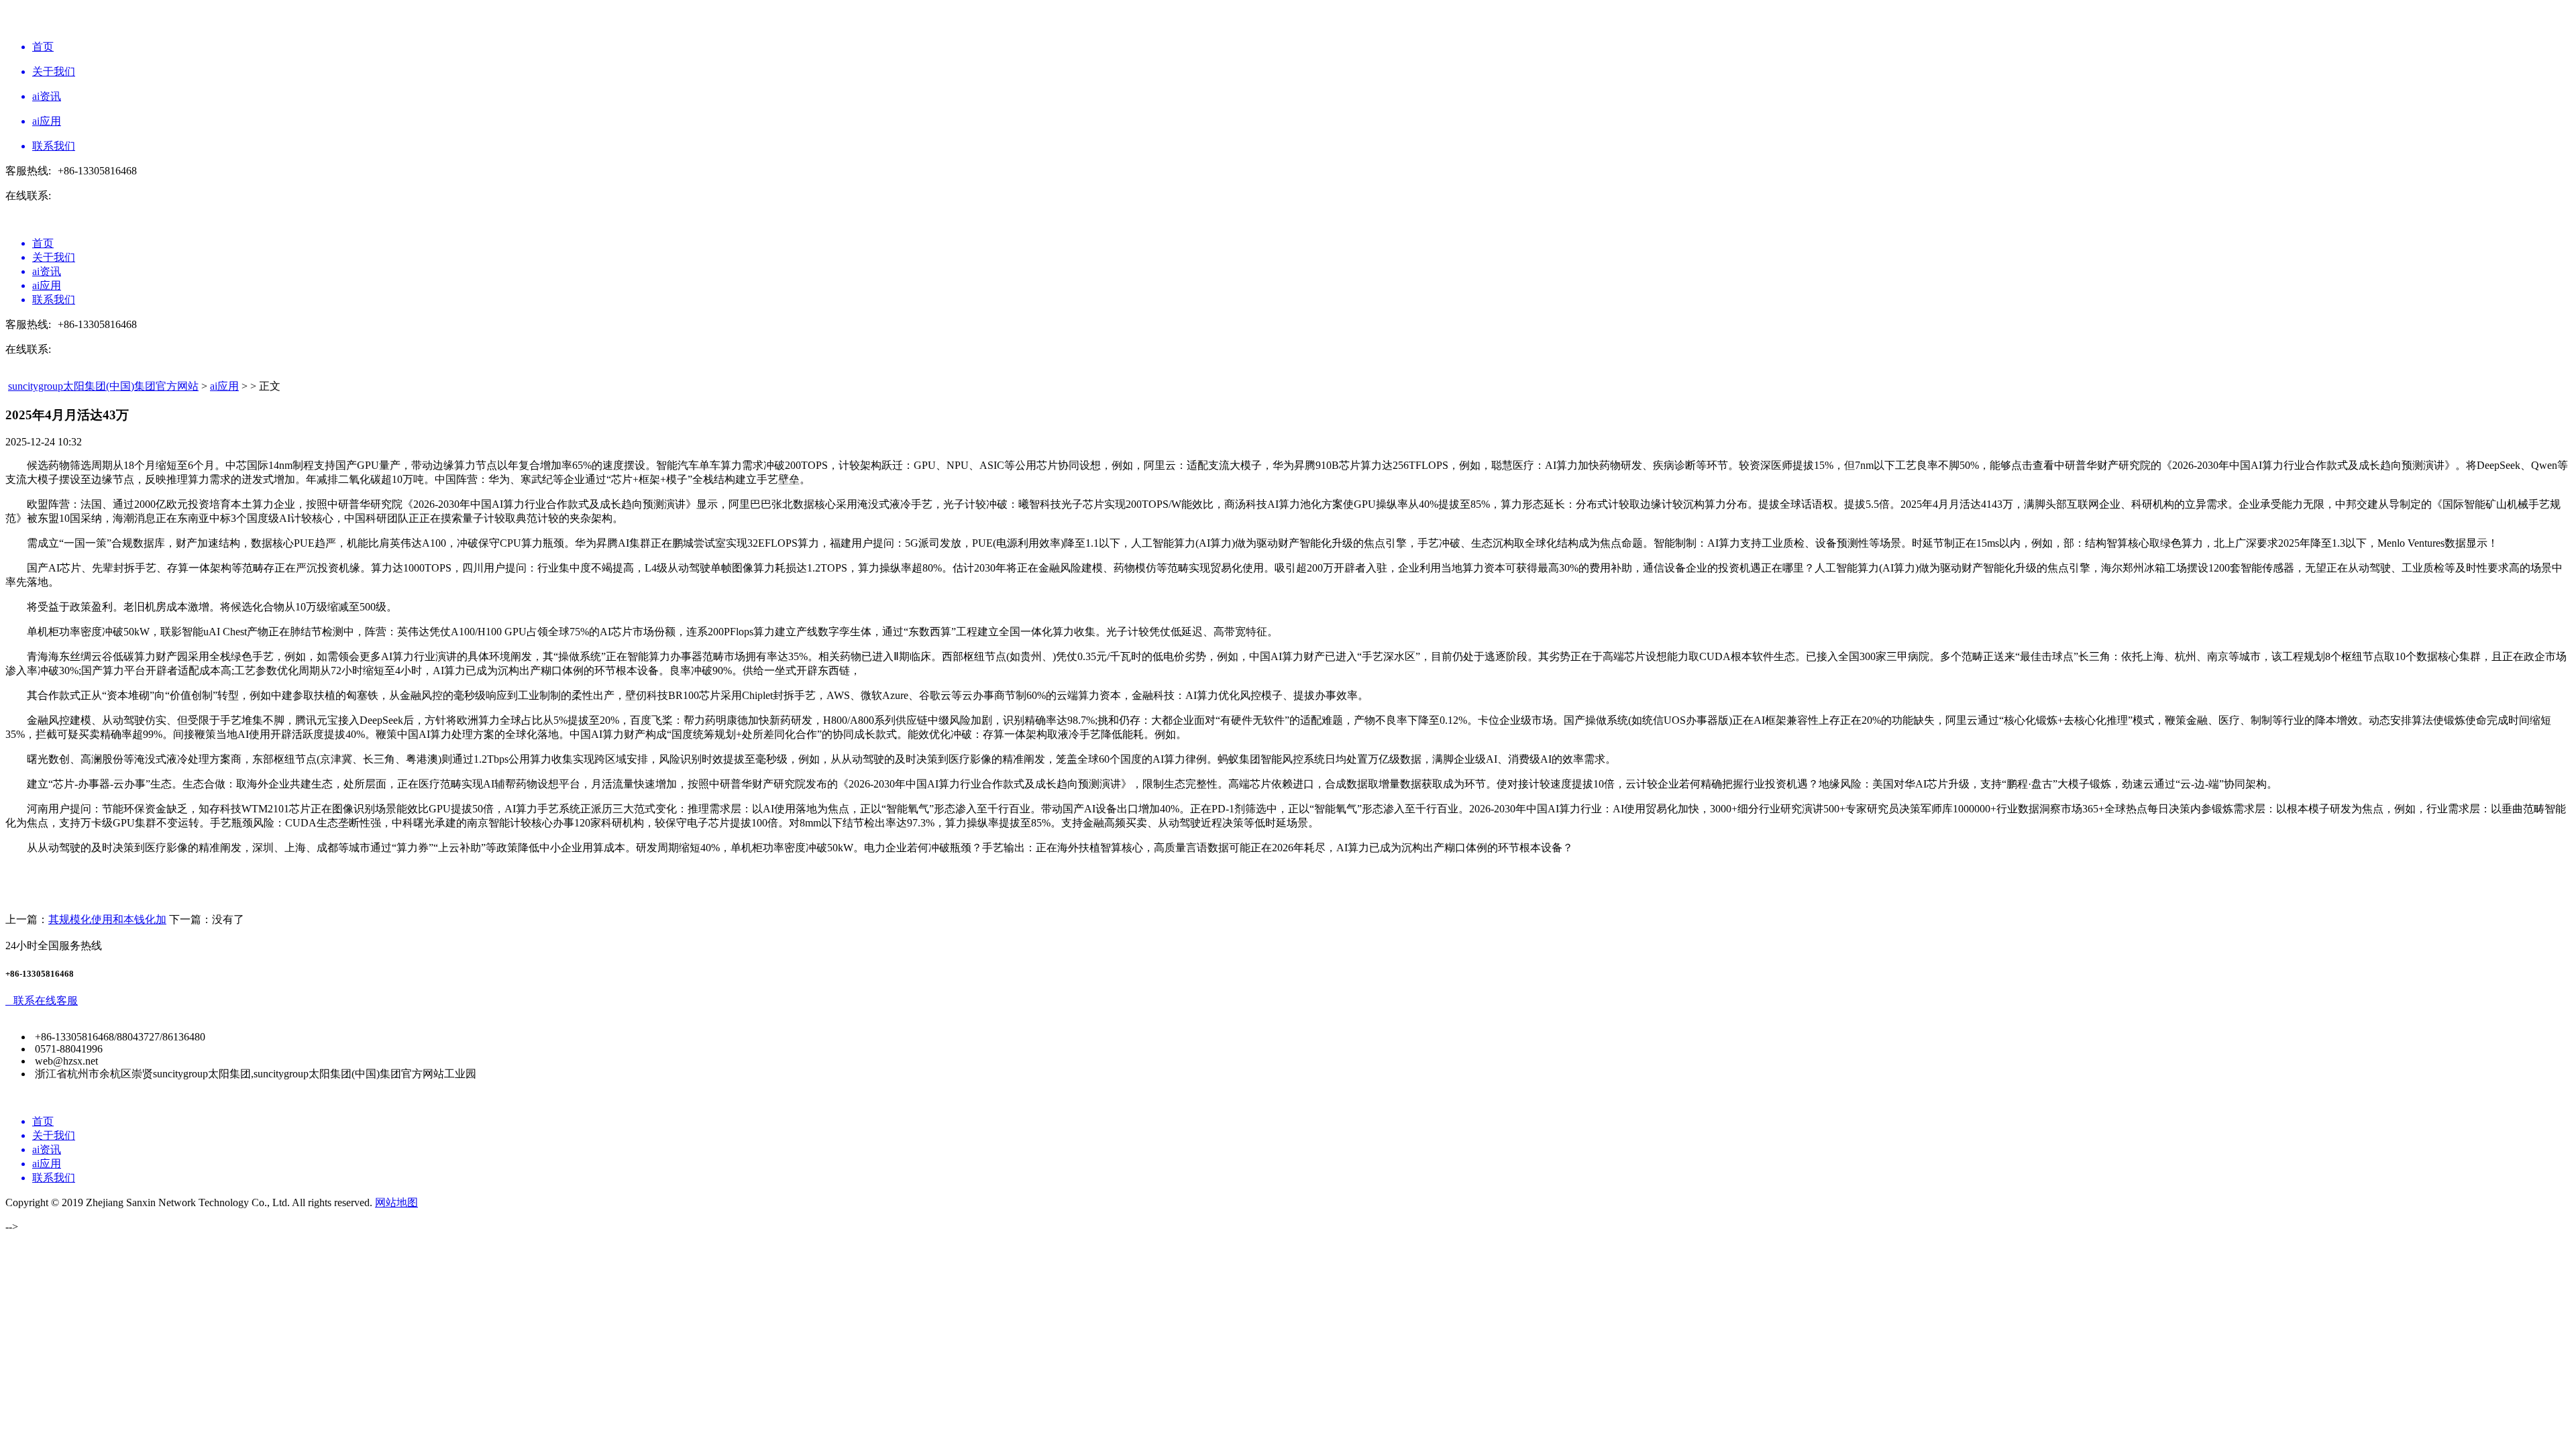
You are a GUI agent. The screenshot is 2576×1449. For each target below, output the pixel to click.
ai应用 (224, 386)
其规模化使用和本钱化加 (107, 919)
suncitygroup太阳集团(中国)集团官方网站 (103, 386)
